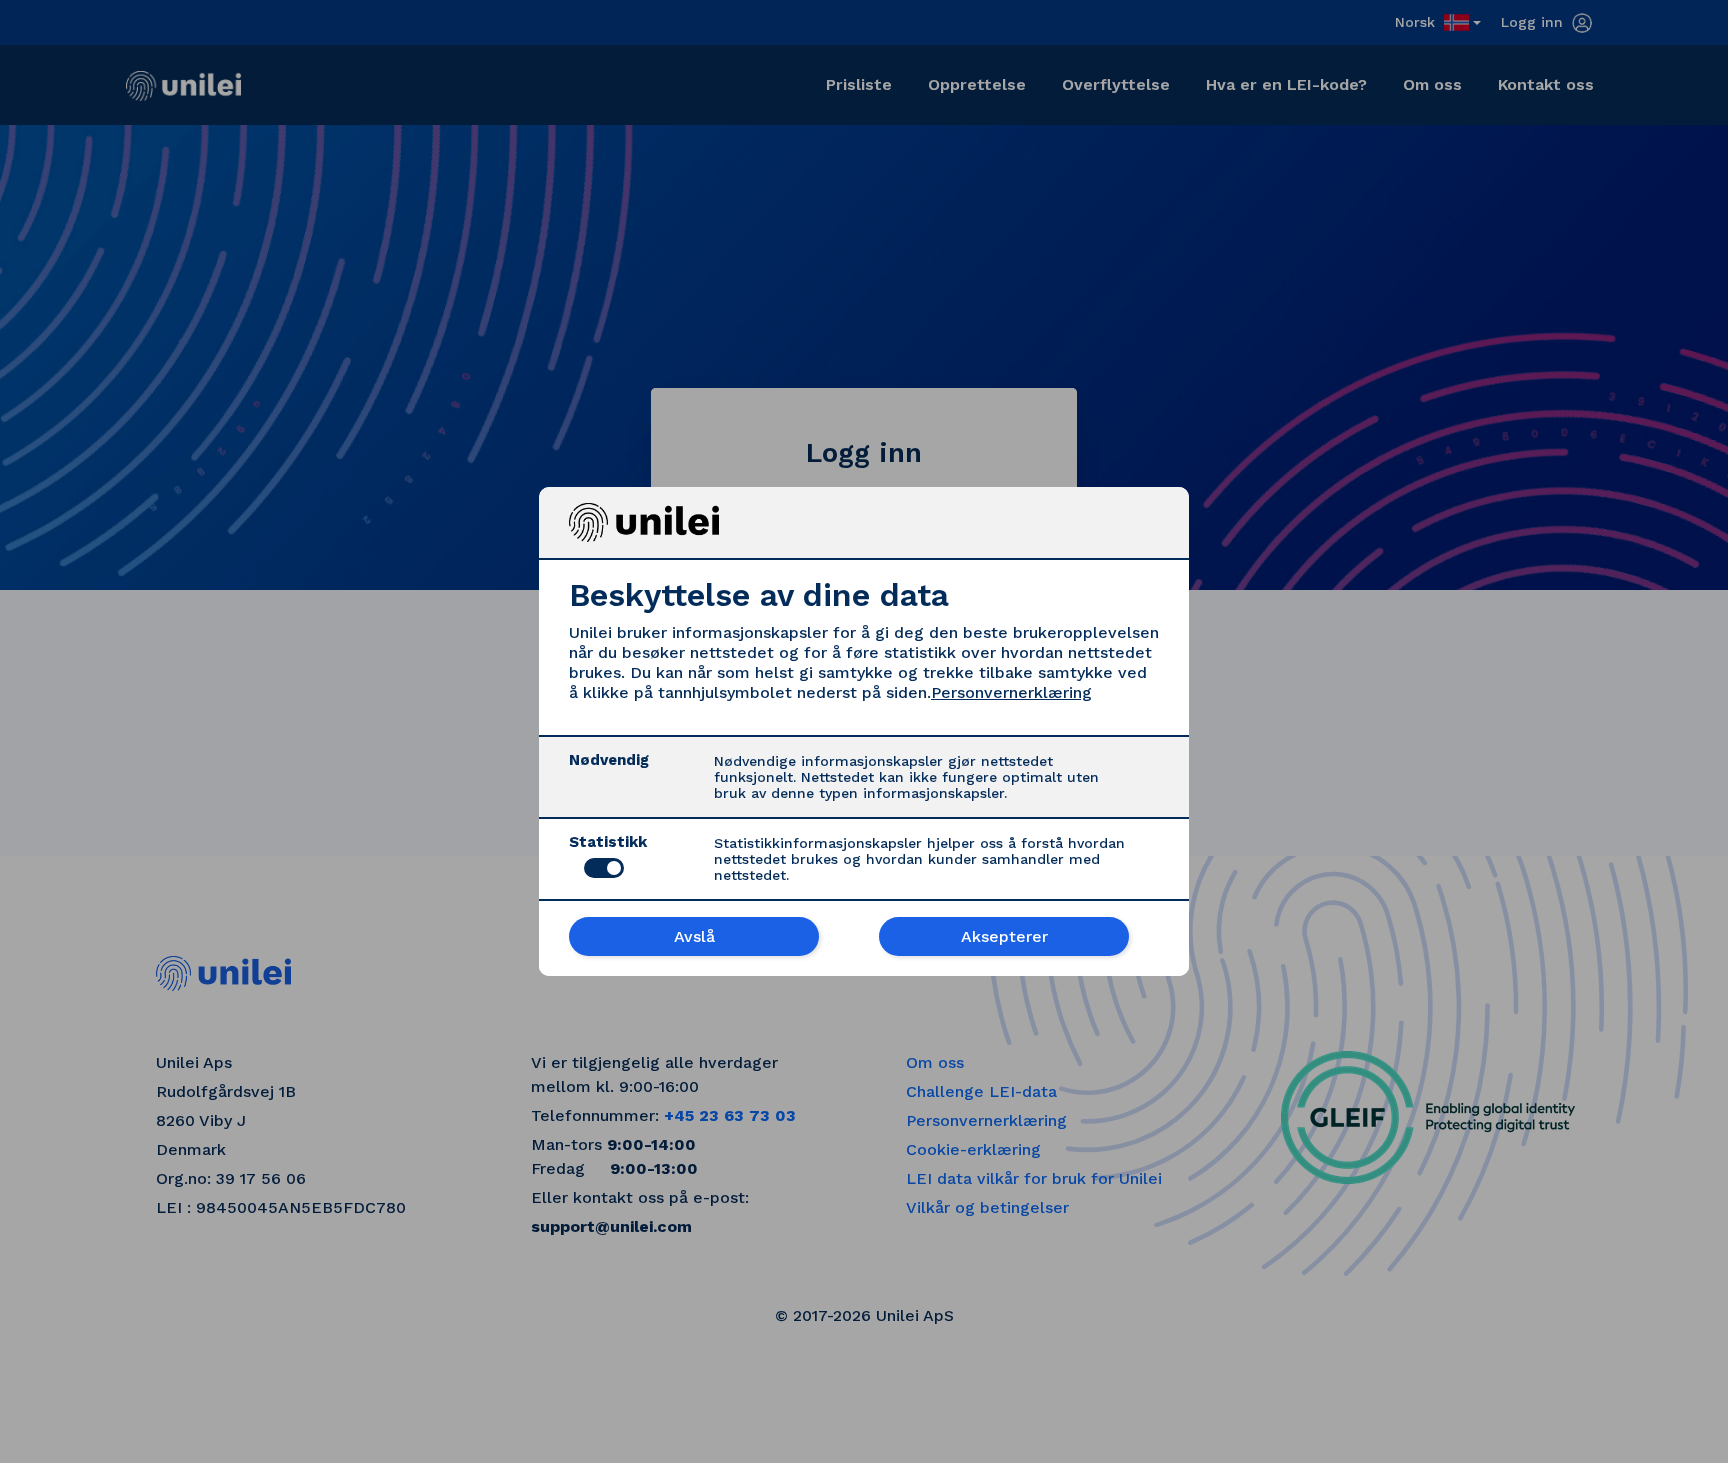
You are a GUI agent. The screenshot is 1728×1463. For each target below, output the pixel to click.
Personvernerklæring (1011, 692)
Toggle (604, 868)
